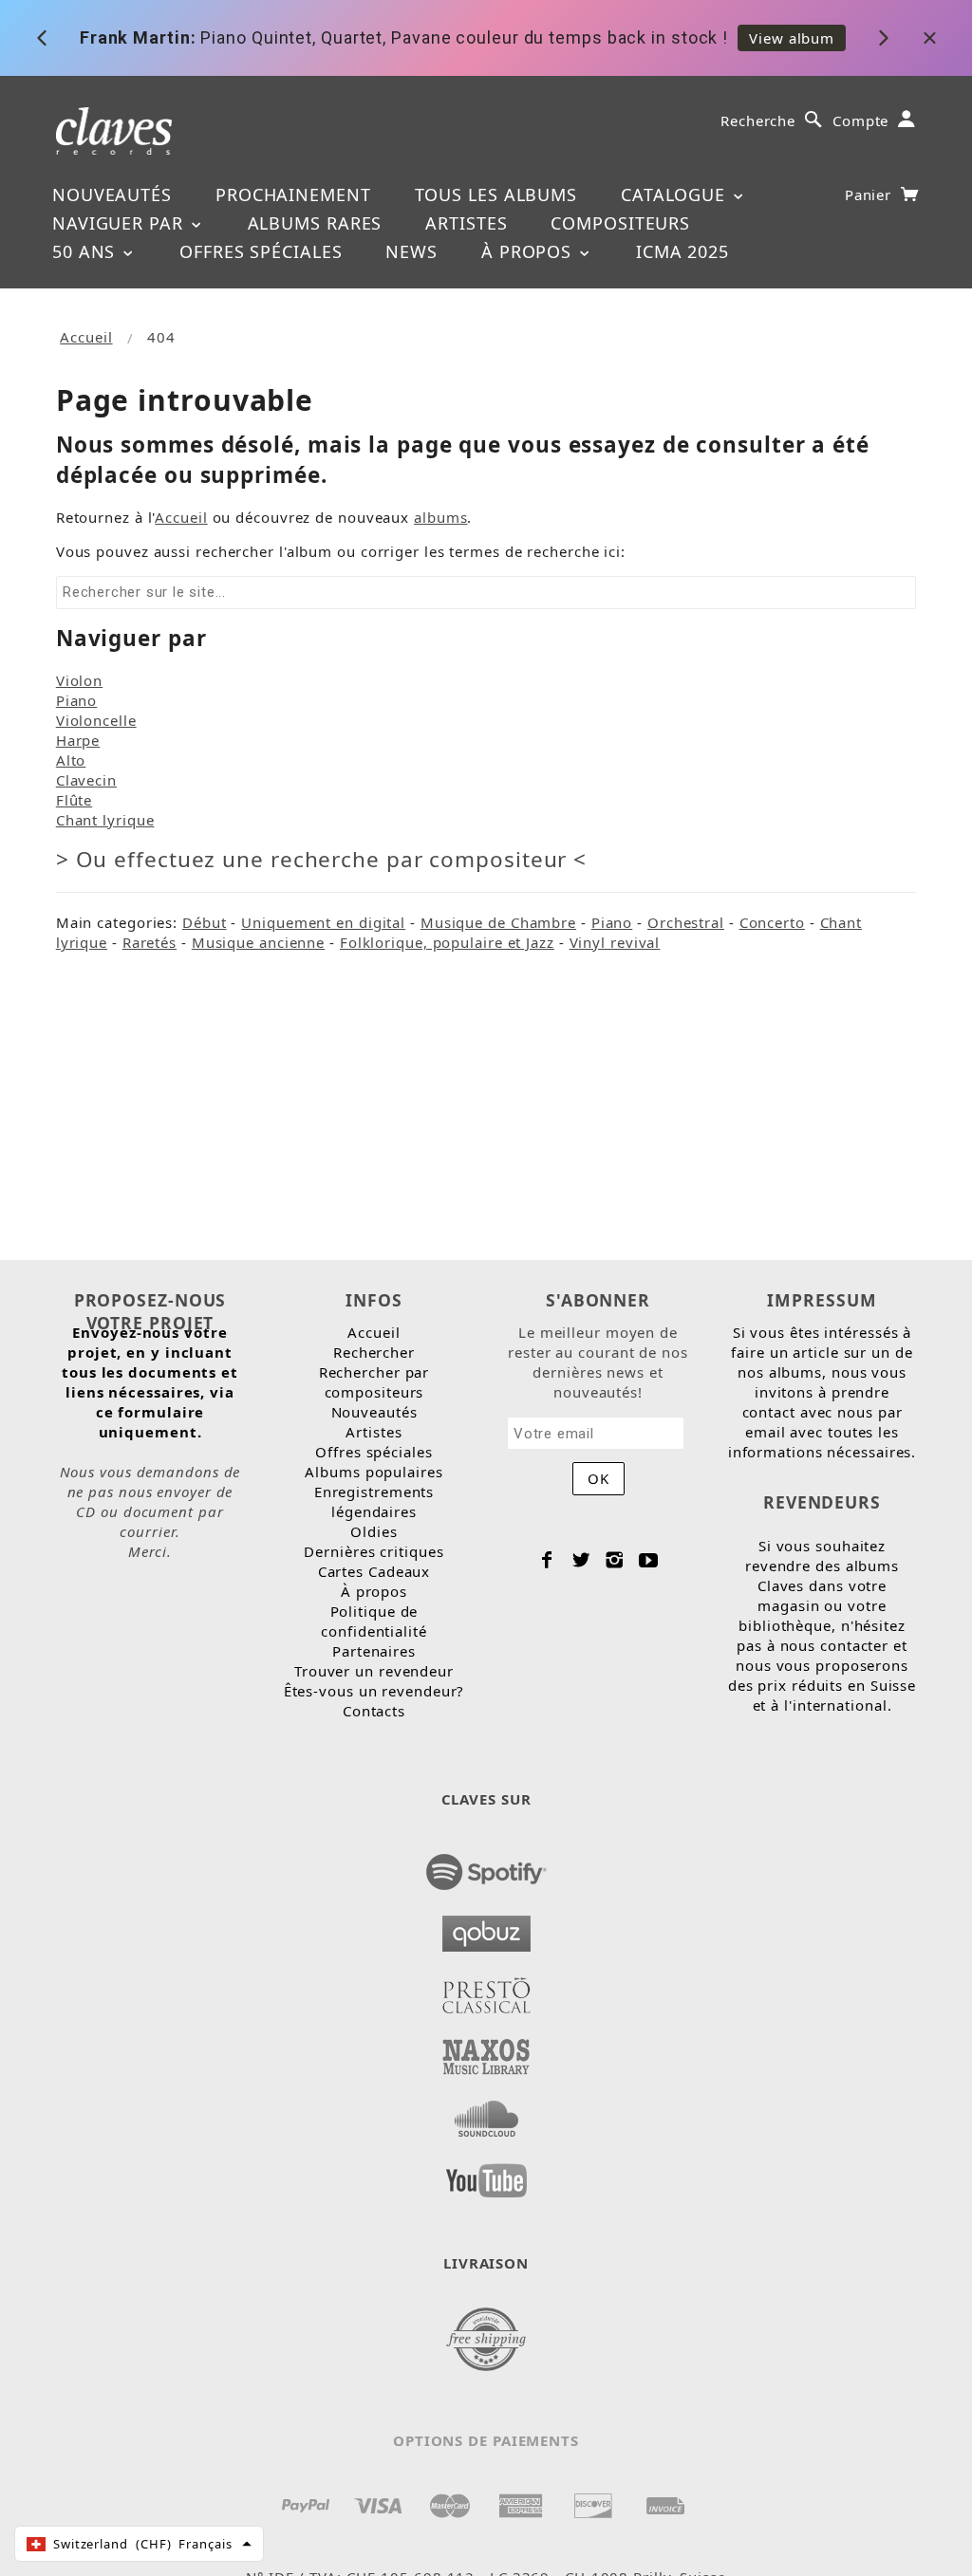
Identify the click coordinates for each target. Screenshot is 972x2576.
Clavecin (86, 780)
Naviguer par (121, 223)
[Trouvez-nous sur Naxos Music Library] (486, 2051)
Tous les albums (496, 195)
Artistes (466, 223)
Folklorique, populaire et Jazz (447, 942)
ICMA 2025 (682, 251)
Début (205, 922)
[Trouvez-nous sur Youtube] (486, 2175)
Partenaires (374, 1651)
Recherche (758, 120)
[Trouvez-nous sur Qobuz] (486, 1928)
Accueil (86, 337)
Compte (860, 120)
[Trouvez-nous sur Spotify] (486, 1866)
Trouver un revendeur (374, 1671)
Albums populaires (374, 1472)
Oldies (374, 1531)
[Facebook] (547, 1560)
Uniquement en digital (323, 922)
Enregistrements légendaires (374, 1501)
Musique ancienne (258, 942)
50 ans (86, 251)
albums (440, 517)
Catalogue (676, 195)
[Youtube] (649, 1560)
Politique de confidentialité (374, 1621)
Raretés (150, 942)
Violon (79, 680)
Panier (870, 195)
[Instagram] (615, 1560)
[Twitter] (581, 1560)
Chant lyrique (105, 820)
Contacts (374, 1711)
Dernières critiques (374, 1551)
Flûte (75, 800)
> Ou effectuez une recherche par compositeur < (321, 859)
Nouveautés (112, 195)
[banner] (114, 130)
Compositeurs (620, 223)
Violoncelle (96, 720)
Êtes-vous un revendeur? (374, 1691)
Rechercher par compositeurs (374, 1382)
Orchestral (686, 922)
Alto (71, 760)
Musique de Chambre (498, 922)
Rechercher (374, 1352)
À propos (529, 251)
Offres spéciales (261, 251)
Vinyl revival (615, 942)
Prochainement (293, 195)
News (411, 251)
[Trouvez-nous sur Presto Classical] (486, 1990)
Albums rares (315, 223)
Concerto (772, 922)
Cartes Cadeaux (374, 1571)
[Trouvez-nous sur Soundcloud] (486, 2113)
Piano (77, 700)
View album (792, 38)
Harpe (78, 740)
